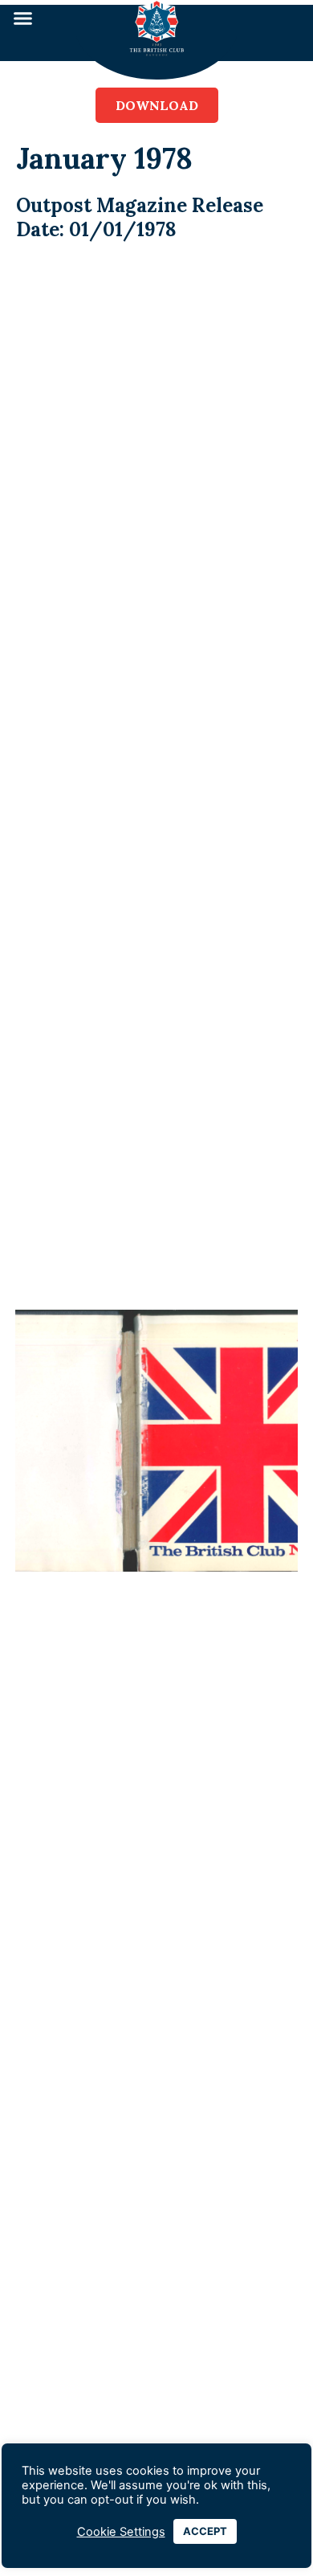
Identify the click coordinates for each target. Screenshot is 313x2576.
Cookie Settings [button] (121, 2532)
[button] (23, 18)
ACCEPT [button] (205, 2531)
